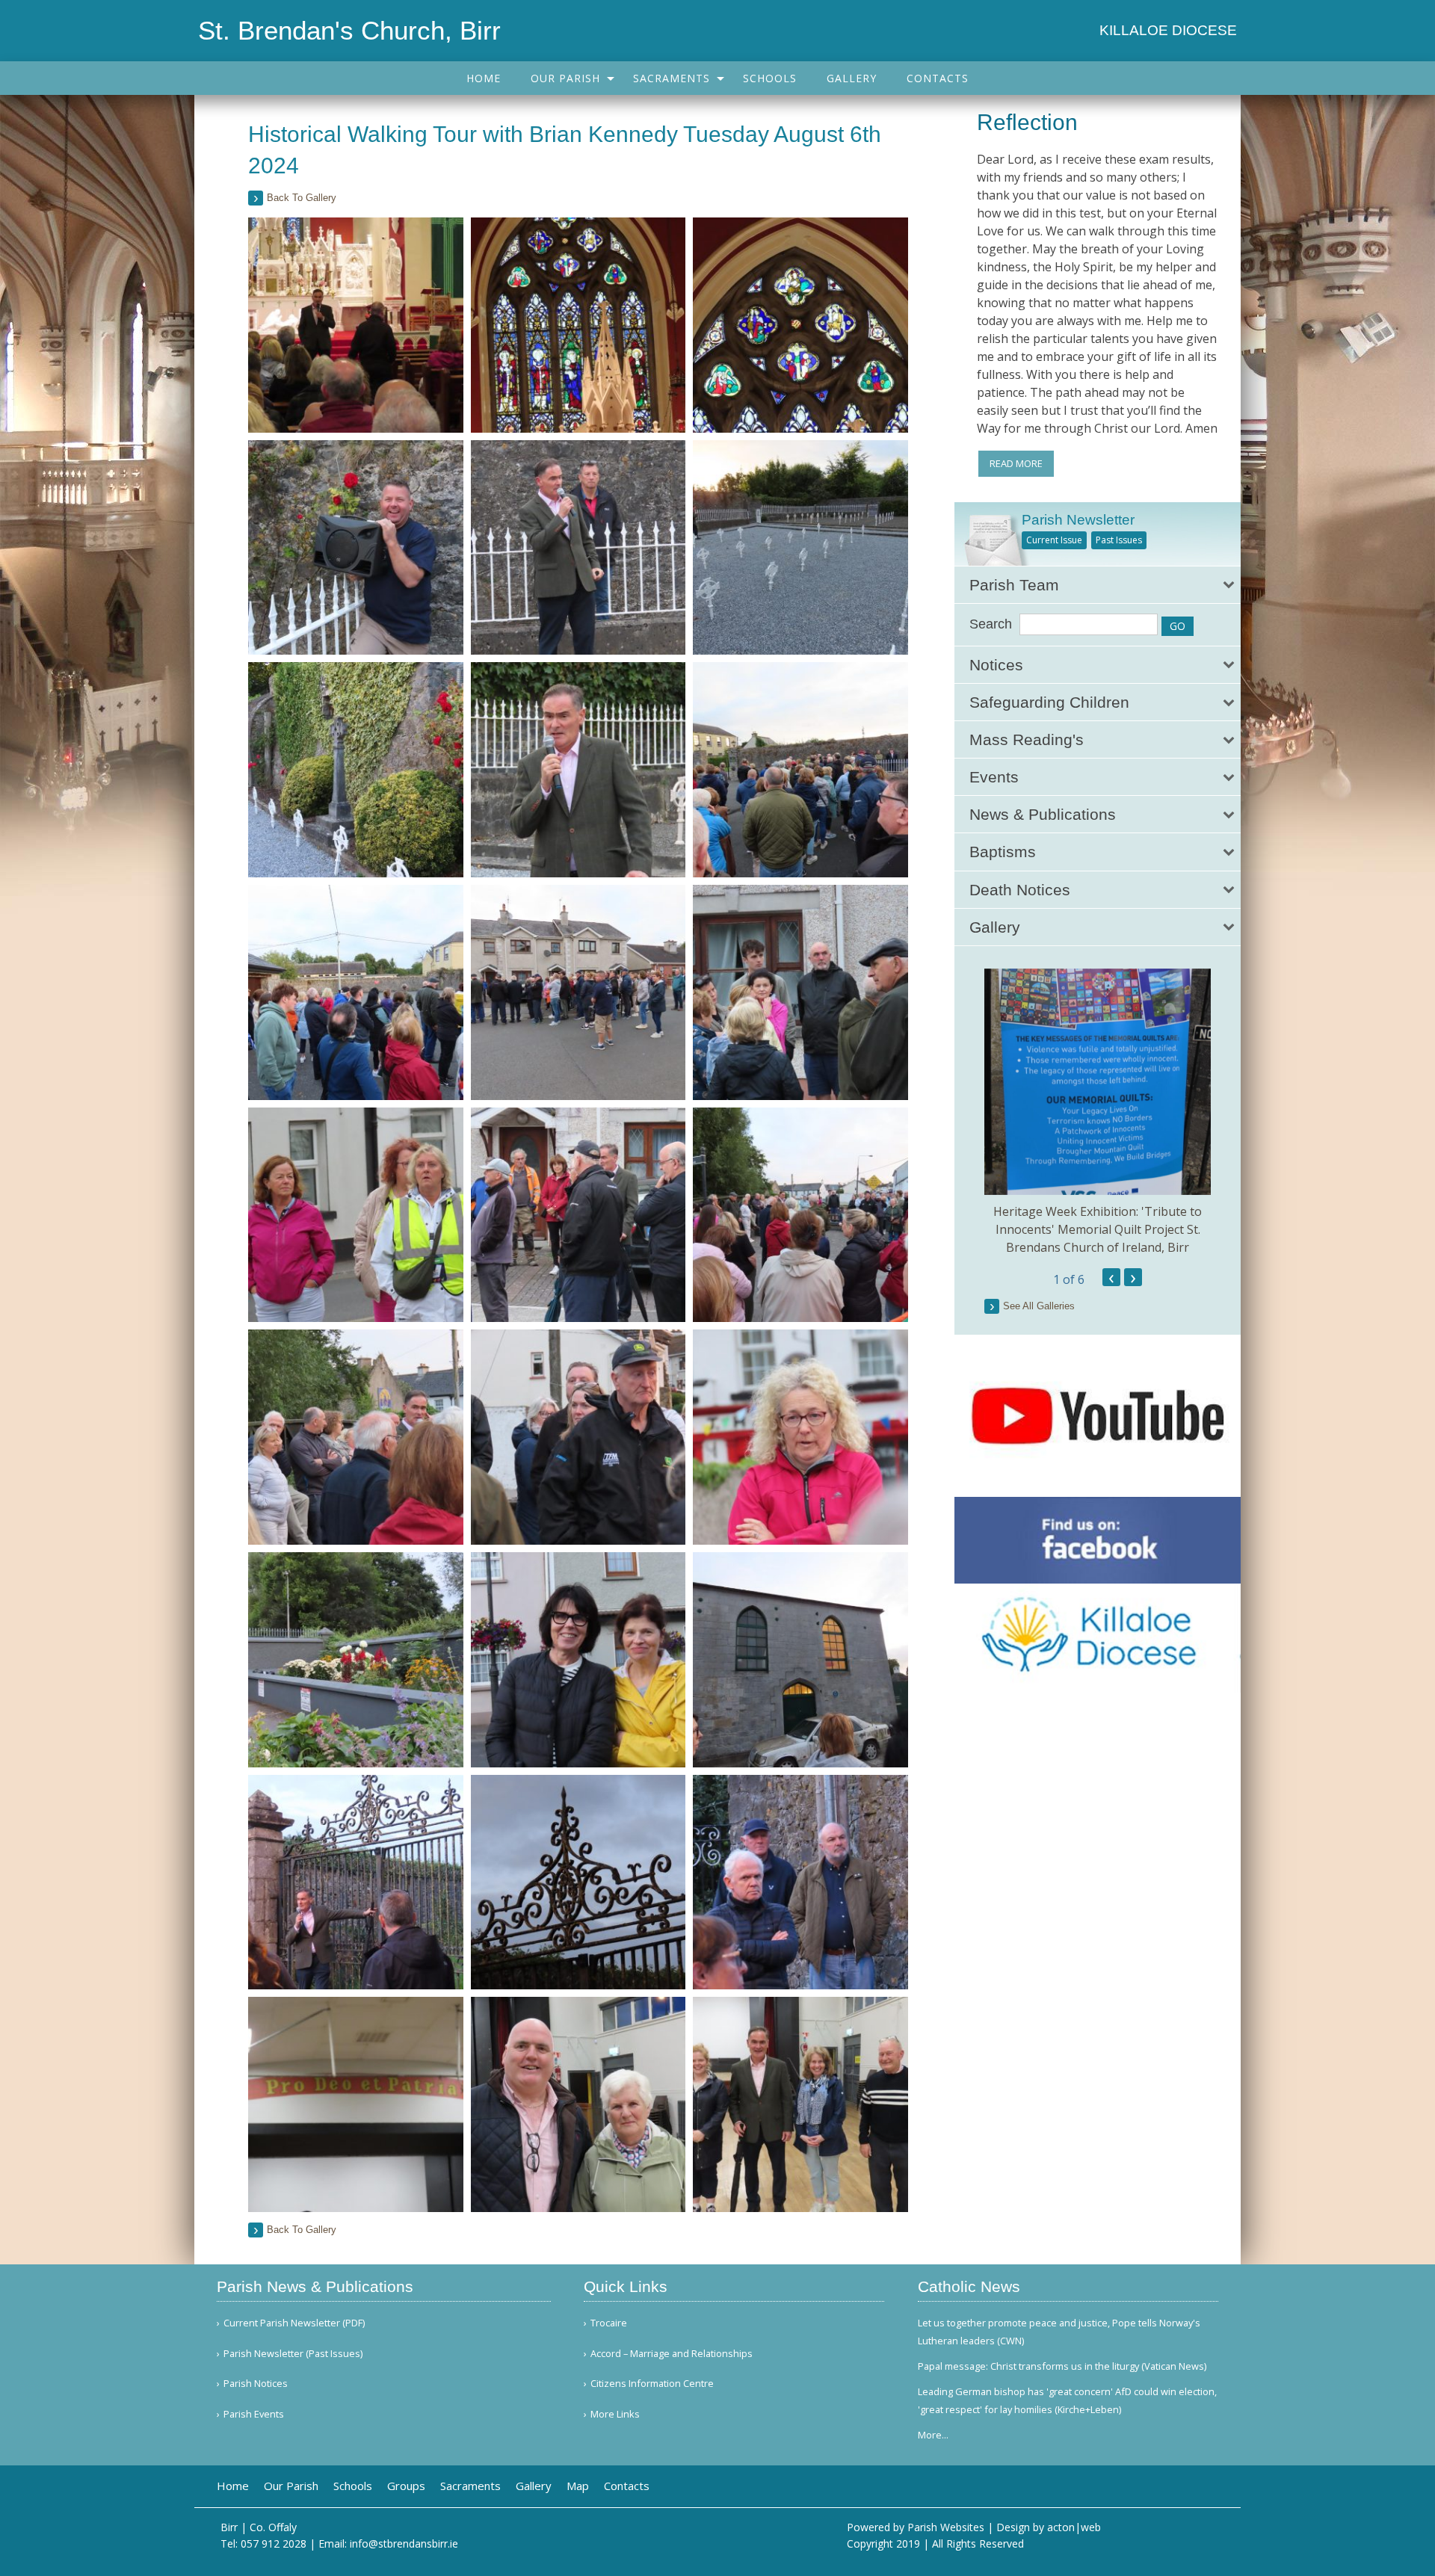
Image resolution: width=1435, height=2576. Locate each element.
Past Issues (1119, 540)
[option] (1098, 1112)
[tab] (1098, 585)
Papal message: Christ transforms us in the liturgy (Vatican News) (1062, 2366)
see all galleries (1039, 1306)
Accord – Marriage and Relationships (672, 2354)
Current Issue (1054, 540)
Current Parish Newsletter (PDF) (294, 2323)
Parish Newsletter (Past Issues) (293, 2354)
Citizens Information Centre (652, 2384)
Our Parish (565, 78)
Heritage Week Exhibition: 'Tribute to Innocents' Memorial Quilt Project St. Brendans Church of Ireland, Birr (1098, 1229)
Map (578, 2486)
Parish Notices (256, 2384)
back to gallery (302, 198)
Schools (770, 78)
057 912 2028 (274, 2543)
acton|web (1074, 2527)
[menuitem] (484, 78)
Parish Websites (946, 2527)
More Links (615, 2414)
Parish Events (254, 2414)
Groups (406, 2486)
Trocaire (609, 2323)
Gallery (852, 78)
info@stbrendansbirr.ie (404, 2543)
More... (933, 2435)
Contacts (938, 78)
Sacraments (672, 78)
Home (484, 78)
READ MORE (1016, 463)
